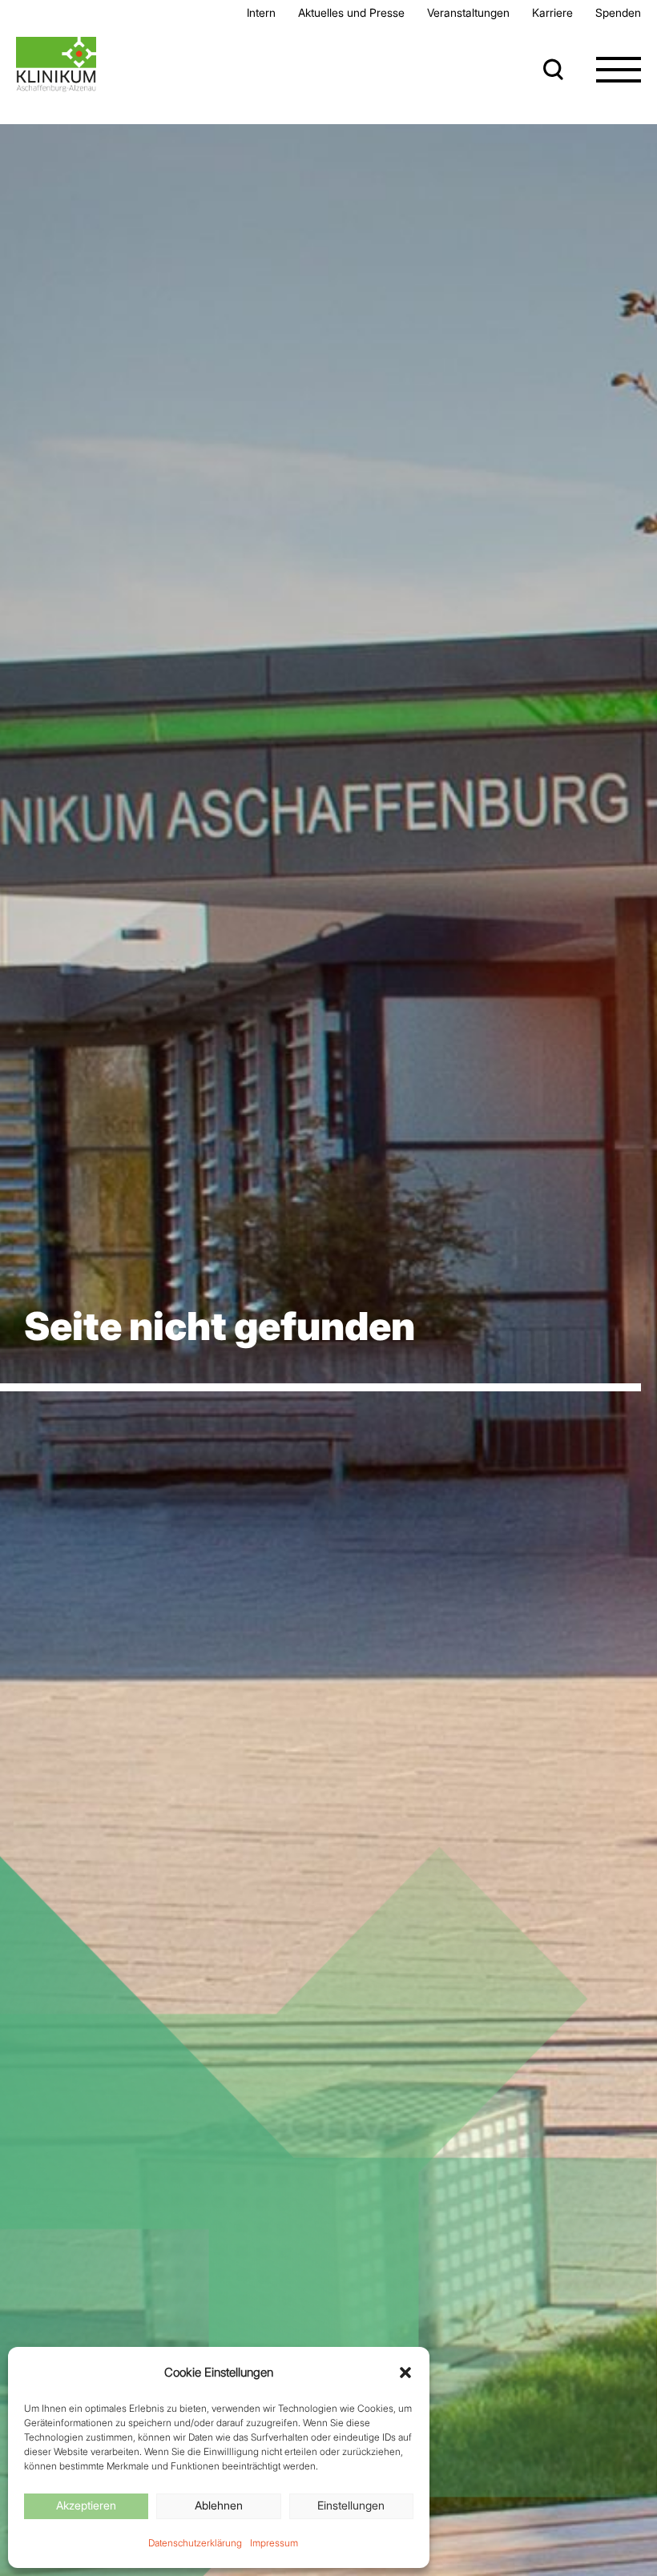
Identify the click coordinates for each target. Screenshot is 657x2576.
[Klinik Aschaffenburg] (56, 64)
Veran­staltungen (468, 12)
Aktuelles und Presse (351, 12)
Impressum (274, 2543)
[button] (405, 2373)
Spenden (618, 12)
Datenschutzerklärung (195, 2543)
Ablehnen (219, 2505)
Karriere (552, 12)
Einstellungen (351, 2505)
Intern (261, 12)
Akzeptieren (86, 2505)
